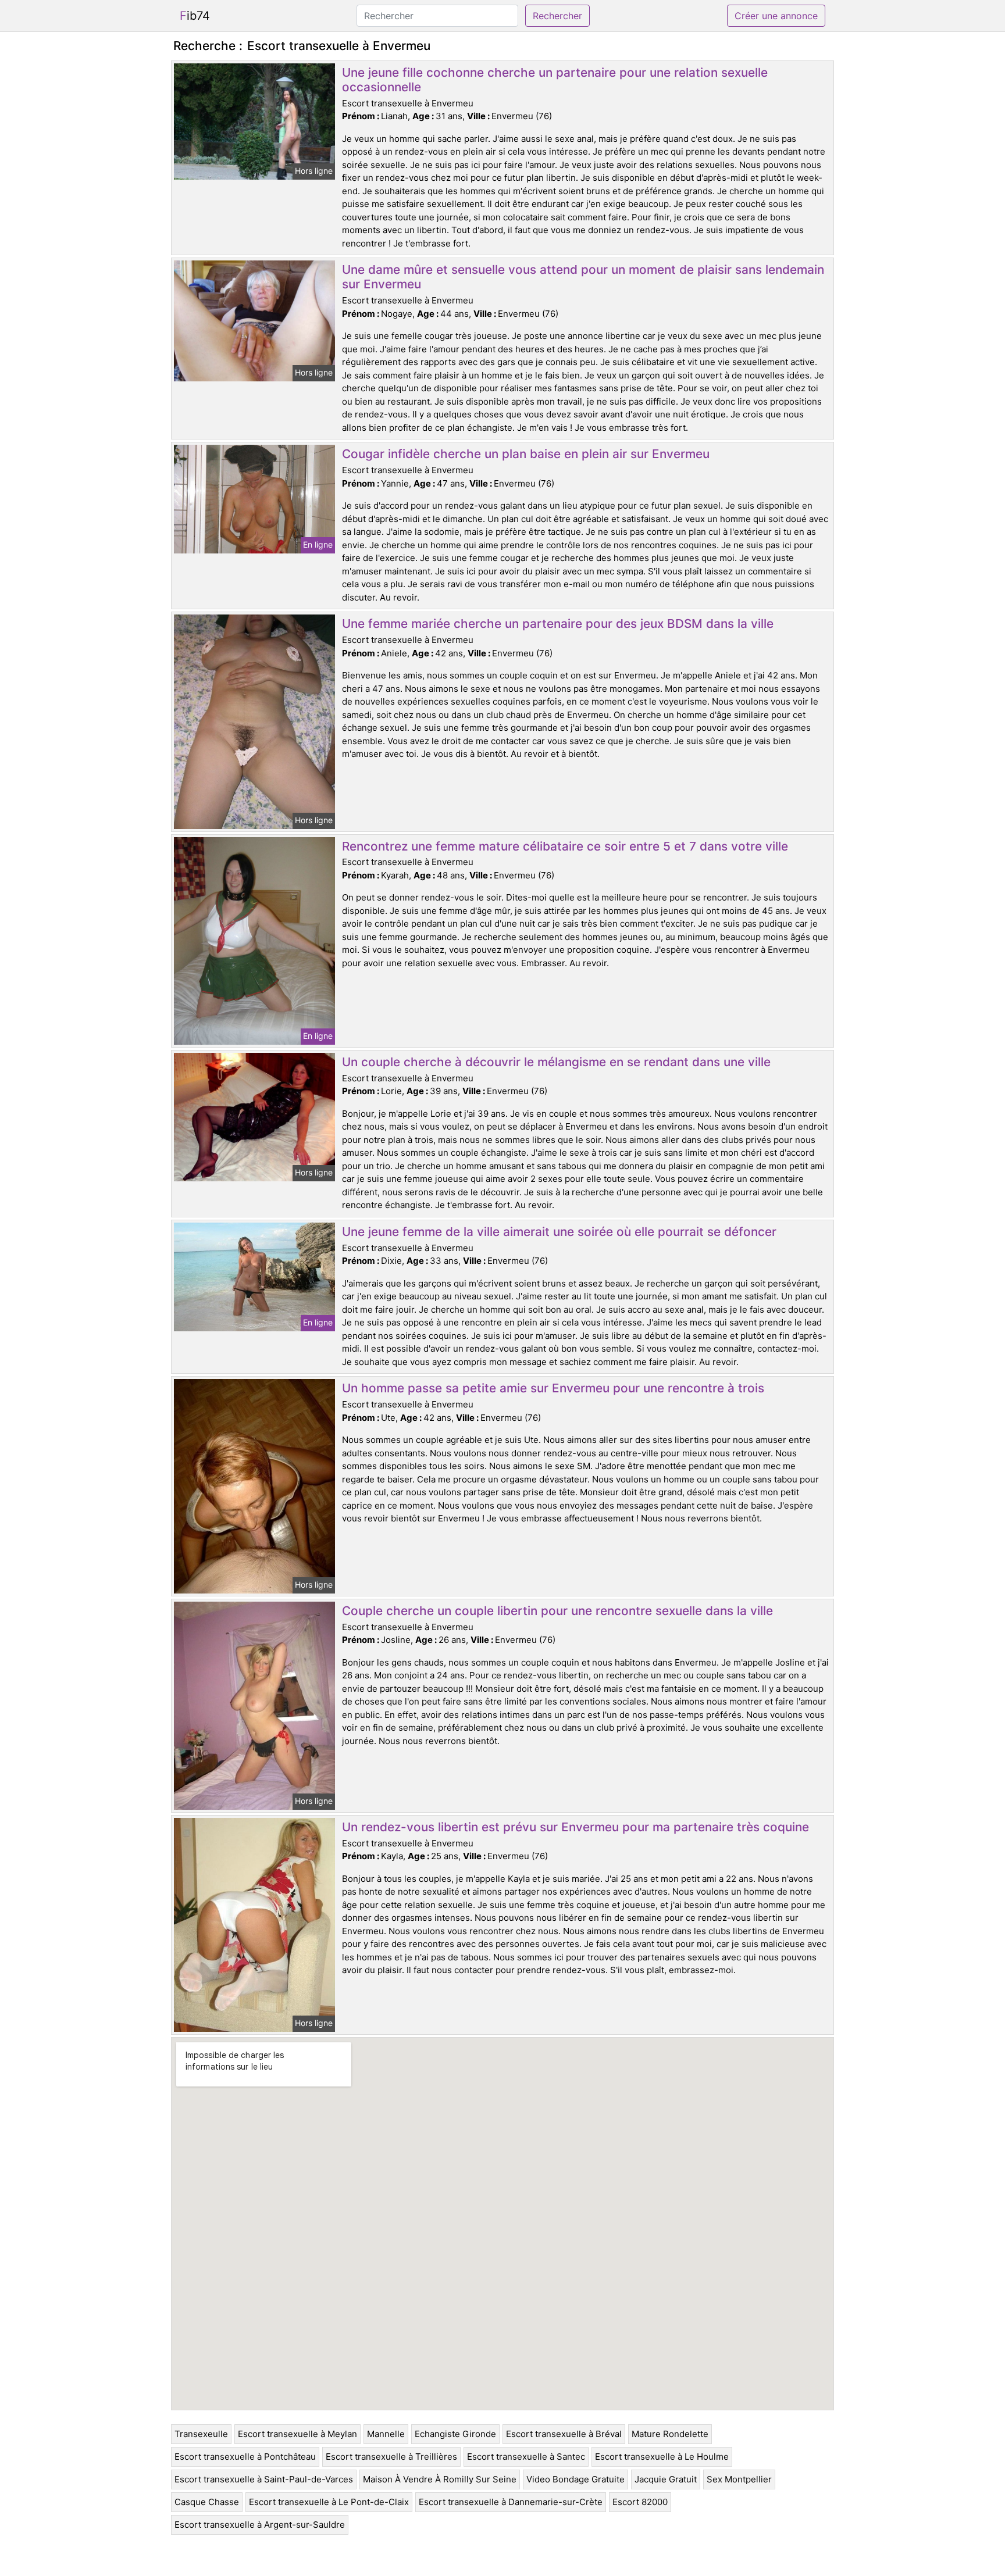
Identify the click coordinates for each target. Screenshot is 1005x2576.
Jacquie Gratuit (666, 2479)
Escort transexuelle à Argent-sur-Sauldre (260, 2525)
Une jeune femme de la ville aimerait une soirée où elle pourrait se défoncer (559, 1232)
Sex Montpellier (739, 2479)
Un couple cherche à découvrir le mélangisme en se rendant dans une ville (556, 1062)
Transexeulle (201, 2434)
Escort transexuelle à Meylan (297, 2434)
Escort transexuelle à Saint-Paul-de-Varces (264, 2479)
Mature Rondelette (670, 2434)
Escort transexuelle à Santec (526, 2457)
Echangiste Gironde (455, 2434)
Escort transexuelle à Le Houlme (662, 2457)
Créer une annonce (776, 16)
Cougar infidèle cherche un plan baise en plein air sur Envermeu (526, 454)
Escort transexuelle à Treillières (391, 2457)
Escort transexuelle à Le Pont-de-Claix (329, 2502)
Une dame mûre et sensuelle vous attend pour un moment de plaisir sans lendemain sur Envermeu (583, 277)
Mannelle (386, 2434)
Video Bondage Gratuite (575, 2479)
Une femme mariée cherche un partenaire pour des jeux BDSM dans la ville (558, 624)
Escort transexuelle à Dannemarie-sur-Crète (511, 2502)
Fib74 (195, 16)
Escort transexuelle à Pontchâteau (245, 2457)
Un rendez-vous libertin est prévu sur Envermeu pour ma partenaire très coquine (575, 1827)
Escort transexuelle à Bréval (564, 2434)
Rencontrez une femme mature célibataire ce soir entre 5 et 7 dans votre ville (565, 846)
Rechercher (557, 16)
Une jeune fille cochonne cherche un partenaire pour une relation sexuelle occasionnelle (555, 80)
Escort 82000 (640, 2502)
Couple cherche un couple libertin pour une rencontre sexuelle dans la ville (557, 1611)
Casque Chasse (207, 2502)
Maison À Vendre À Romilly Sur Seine (440, 2479)
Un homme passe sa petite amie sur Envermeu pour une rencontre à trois (553, 1388)
